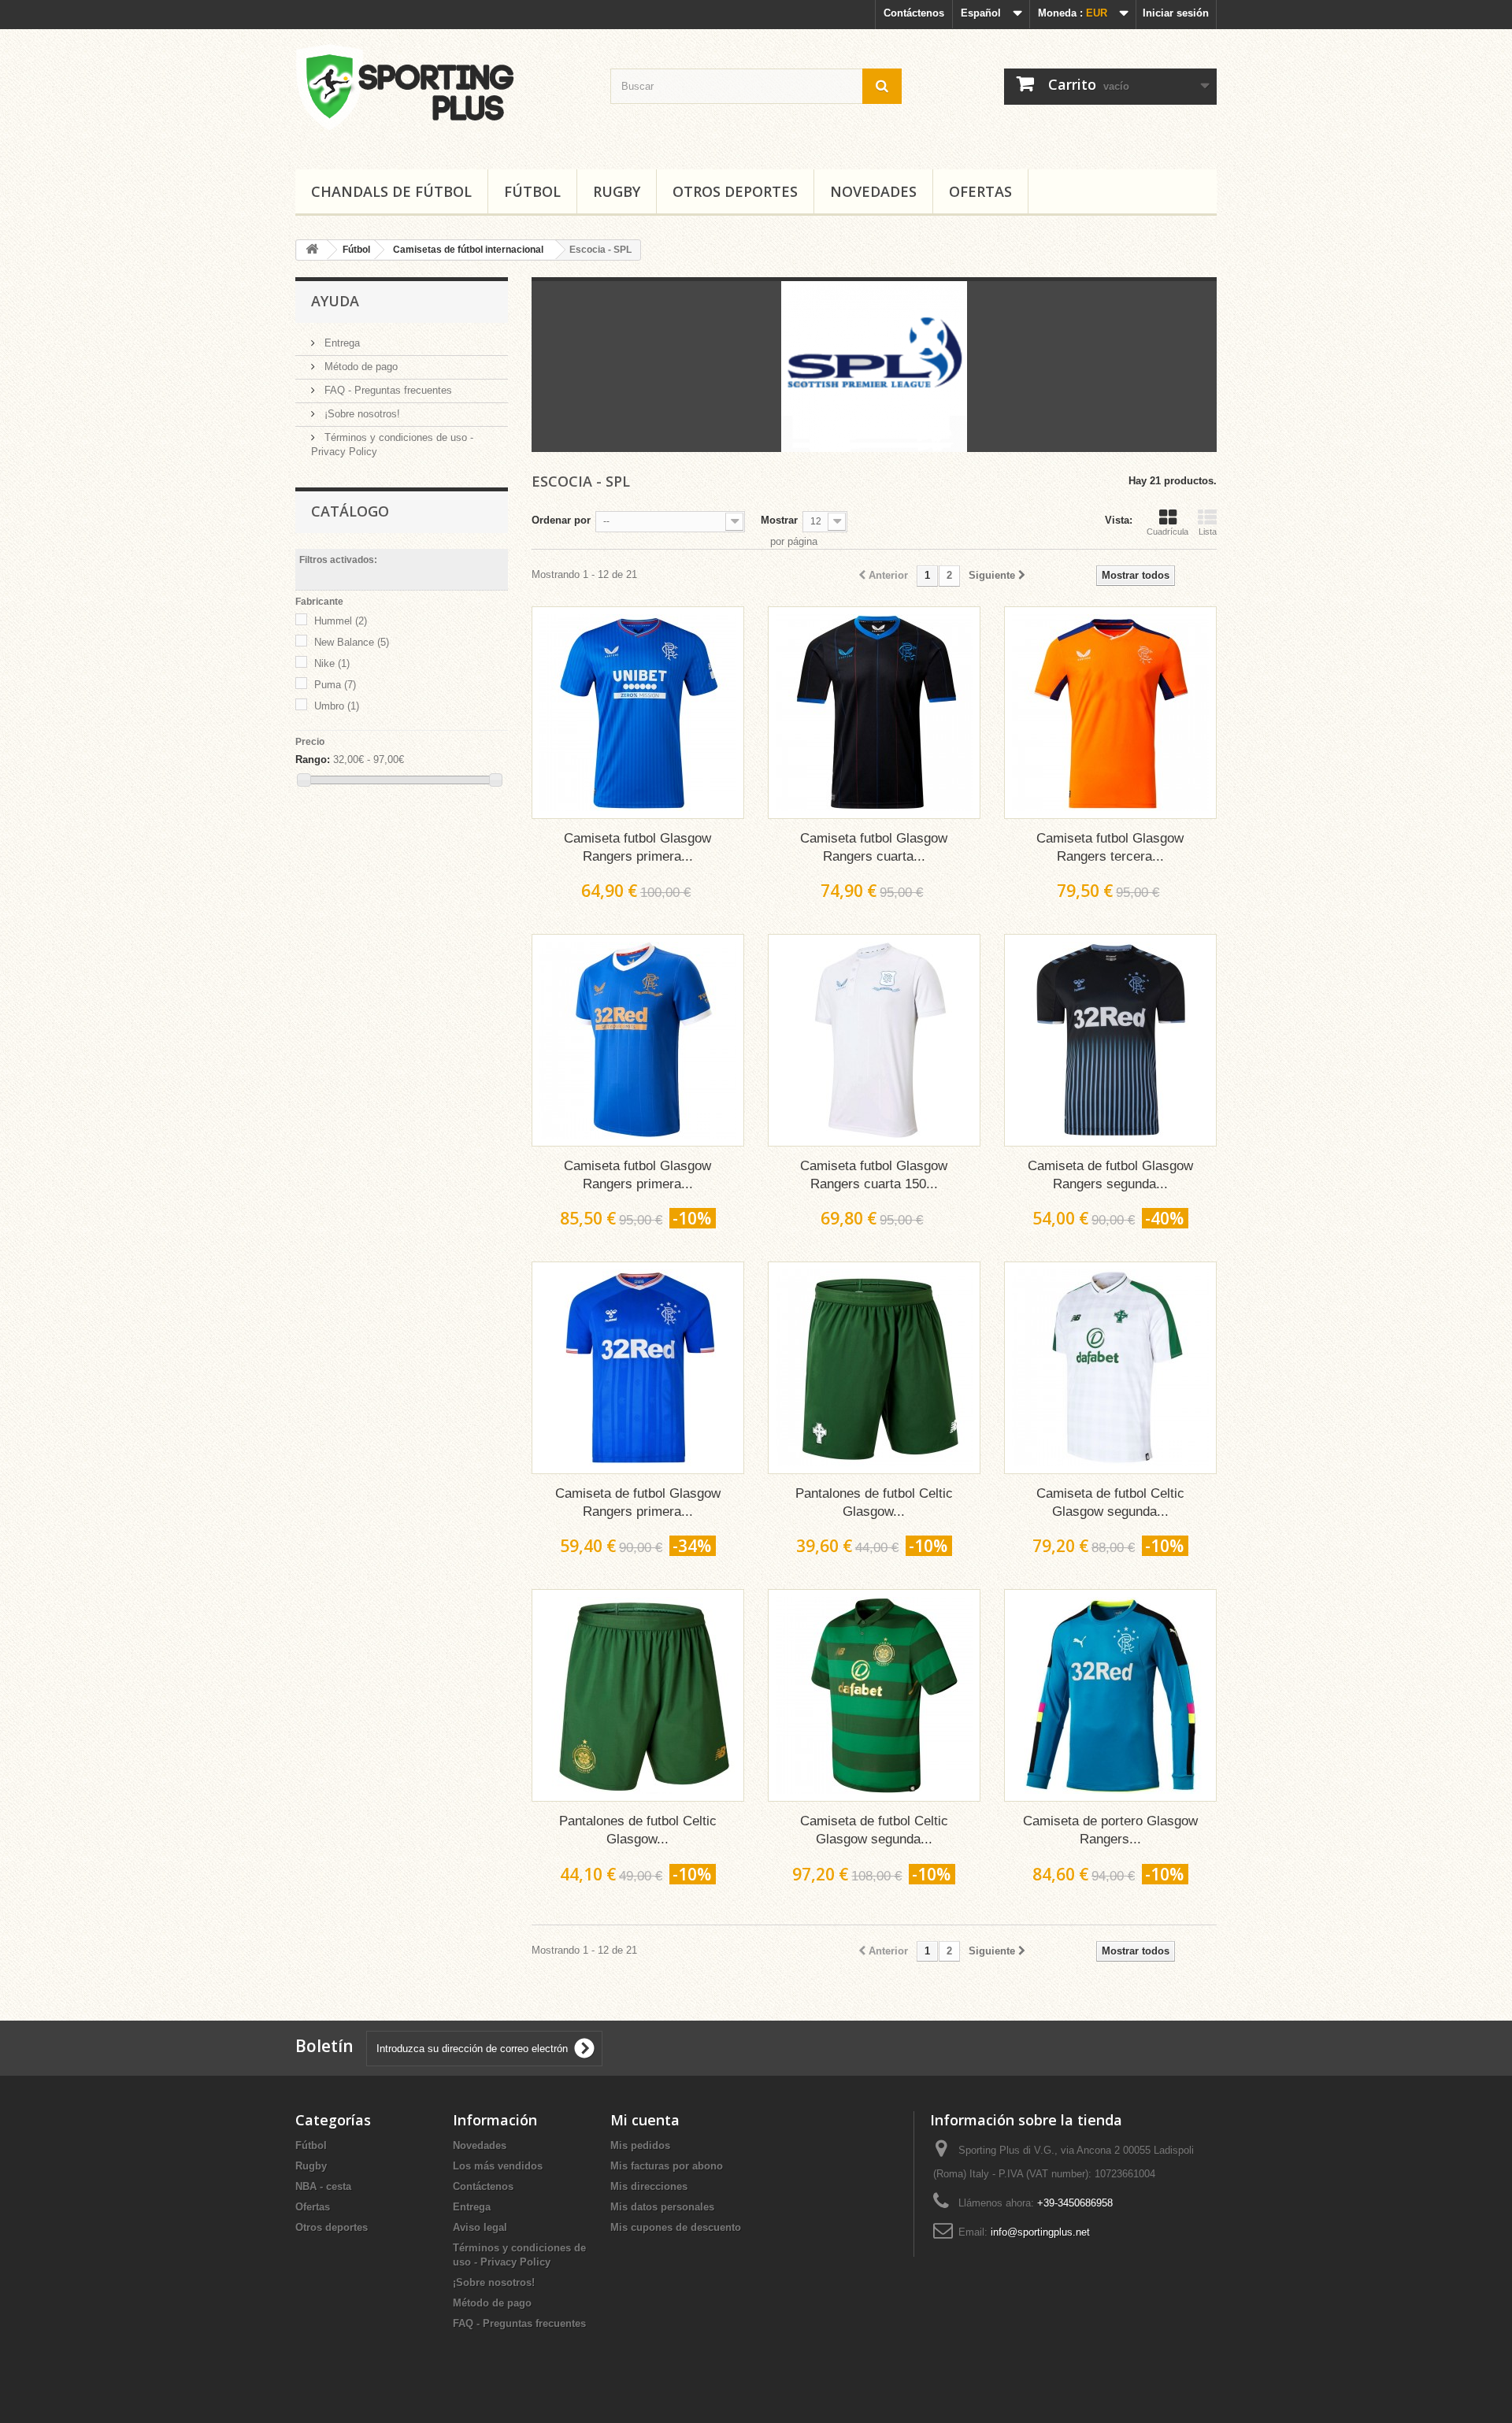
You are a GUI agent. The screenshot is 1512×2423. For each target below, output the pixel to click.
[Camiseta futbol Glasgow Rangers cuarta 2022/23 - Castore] (874, 713)
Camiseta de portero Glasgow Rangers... (1110, 1830)
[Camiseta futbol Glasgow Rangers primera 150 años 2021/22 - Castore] (638, 1040)
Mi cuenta (645, 2120)
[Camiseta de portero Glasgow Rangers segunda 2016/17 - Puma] (1110, 1695)
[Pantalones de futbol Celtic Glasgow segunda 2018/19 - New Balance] (874, 1368)
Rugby (617, 191)
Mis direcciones (649, 2186)
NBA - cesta (323, 2186)
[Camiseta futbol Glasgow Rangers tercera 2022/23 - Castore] (1110, 713)
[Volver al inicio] (312, 250)
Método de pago (359, 367)
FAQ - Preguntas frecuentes (387, 390)
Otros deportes (735, 191)
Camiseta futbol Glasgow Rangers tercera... (1110, 847)
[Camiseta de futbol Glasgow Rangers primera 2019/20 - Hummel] (638, 1368)
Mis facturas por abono (667, 2166)
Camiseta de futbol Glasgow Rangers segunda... (1110, 1175)
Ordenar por (561, 520)
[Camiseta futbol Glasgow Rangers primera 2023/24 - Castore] (638, 713)
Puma (335, 685)
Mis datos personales (662, 2207)
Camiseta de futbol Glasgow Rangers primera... (638, 1502)
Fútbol (532, 191)
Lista (1208, 532)
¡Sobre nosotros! (361, 414)
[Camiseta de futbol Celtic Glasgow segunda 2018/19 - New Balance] (1110, 1368)
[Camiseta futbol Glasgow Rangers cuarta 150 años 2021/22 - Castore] (874, 1040)
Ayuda (335, 301)
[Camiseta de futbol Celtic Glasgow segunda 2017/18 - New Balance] (874, 1695)
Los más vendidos (498, 2166)
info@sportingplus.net (1040, 2232)
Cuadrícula (1167, 532)
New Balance (352, 642)
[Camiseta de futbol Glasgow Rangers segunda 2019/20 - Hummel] (1110, 1040)
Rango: (313, 760)
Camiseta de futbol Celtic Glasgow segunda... (1110, 1502)
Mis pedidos (640, 2145)
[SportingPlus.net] (441, 95)
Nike (332, 663)
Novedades (873, 191)
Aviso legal (480, 2227)
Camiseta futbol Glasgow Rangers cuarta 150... (874, 1175)
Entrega (341, 343)
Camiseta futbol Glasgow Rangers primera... (637, 847)
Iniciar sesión (1176, 13)
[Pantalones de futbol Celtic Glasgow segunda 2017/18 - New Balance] (638, 1695)
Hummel (341, 621)
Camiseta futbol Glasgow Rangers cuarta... (874, 847)
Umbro (337, 706)
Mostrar (779, 520)
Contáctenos (914, 13)
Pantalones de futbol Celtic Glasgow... (874, 1502)
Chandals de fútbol (391, 191)
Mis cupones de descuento (676, 2227)
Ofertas (980, 191)
